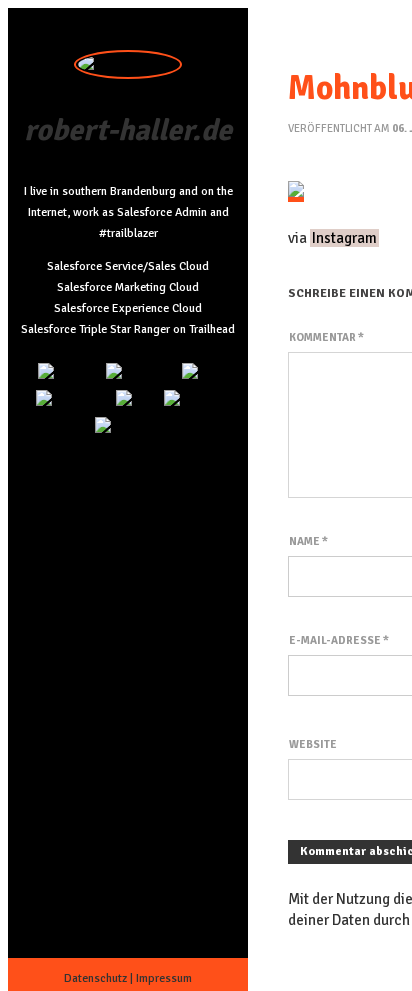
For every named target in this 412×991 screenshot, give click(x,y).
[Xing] (137, 400)
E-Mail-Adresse (339, 640)
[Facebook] (128, 427)
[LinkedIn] (69, 373)
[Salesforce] (73, 400)
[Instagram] (141, 373)
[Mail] (200, 373)
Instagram (344, 238)
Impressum (164, 978)
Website (313, 744)
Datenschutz (95, 978)
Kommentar (326, 337)
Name (308, 541)
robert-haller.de (128, 130)
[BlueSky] (192, 400)
